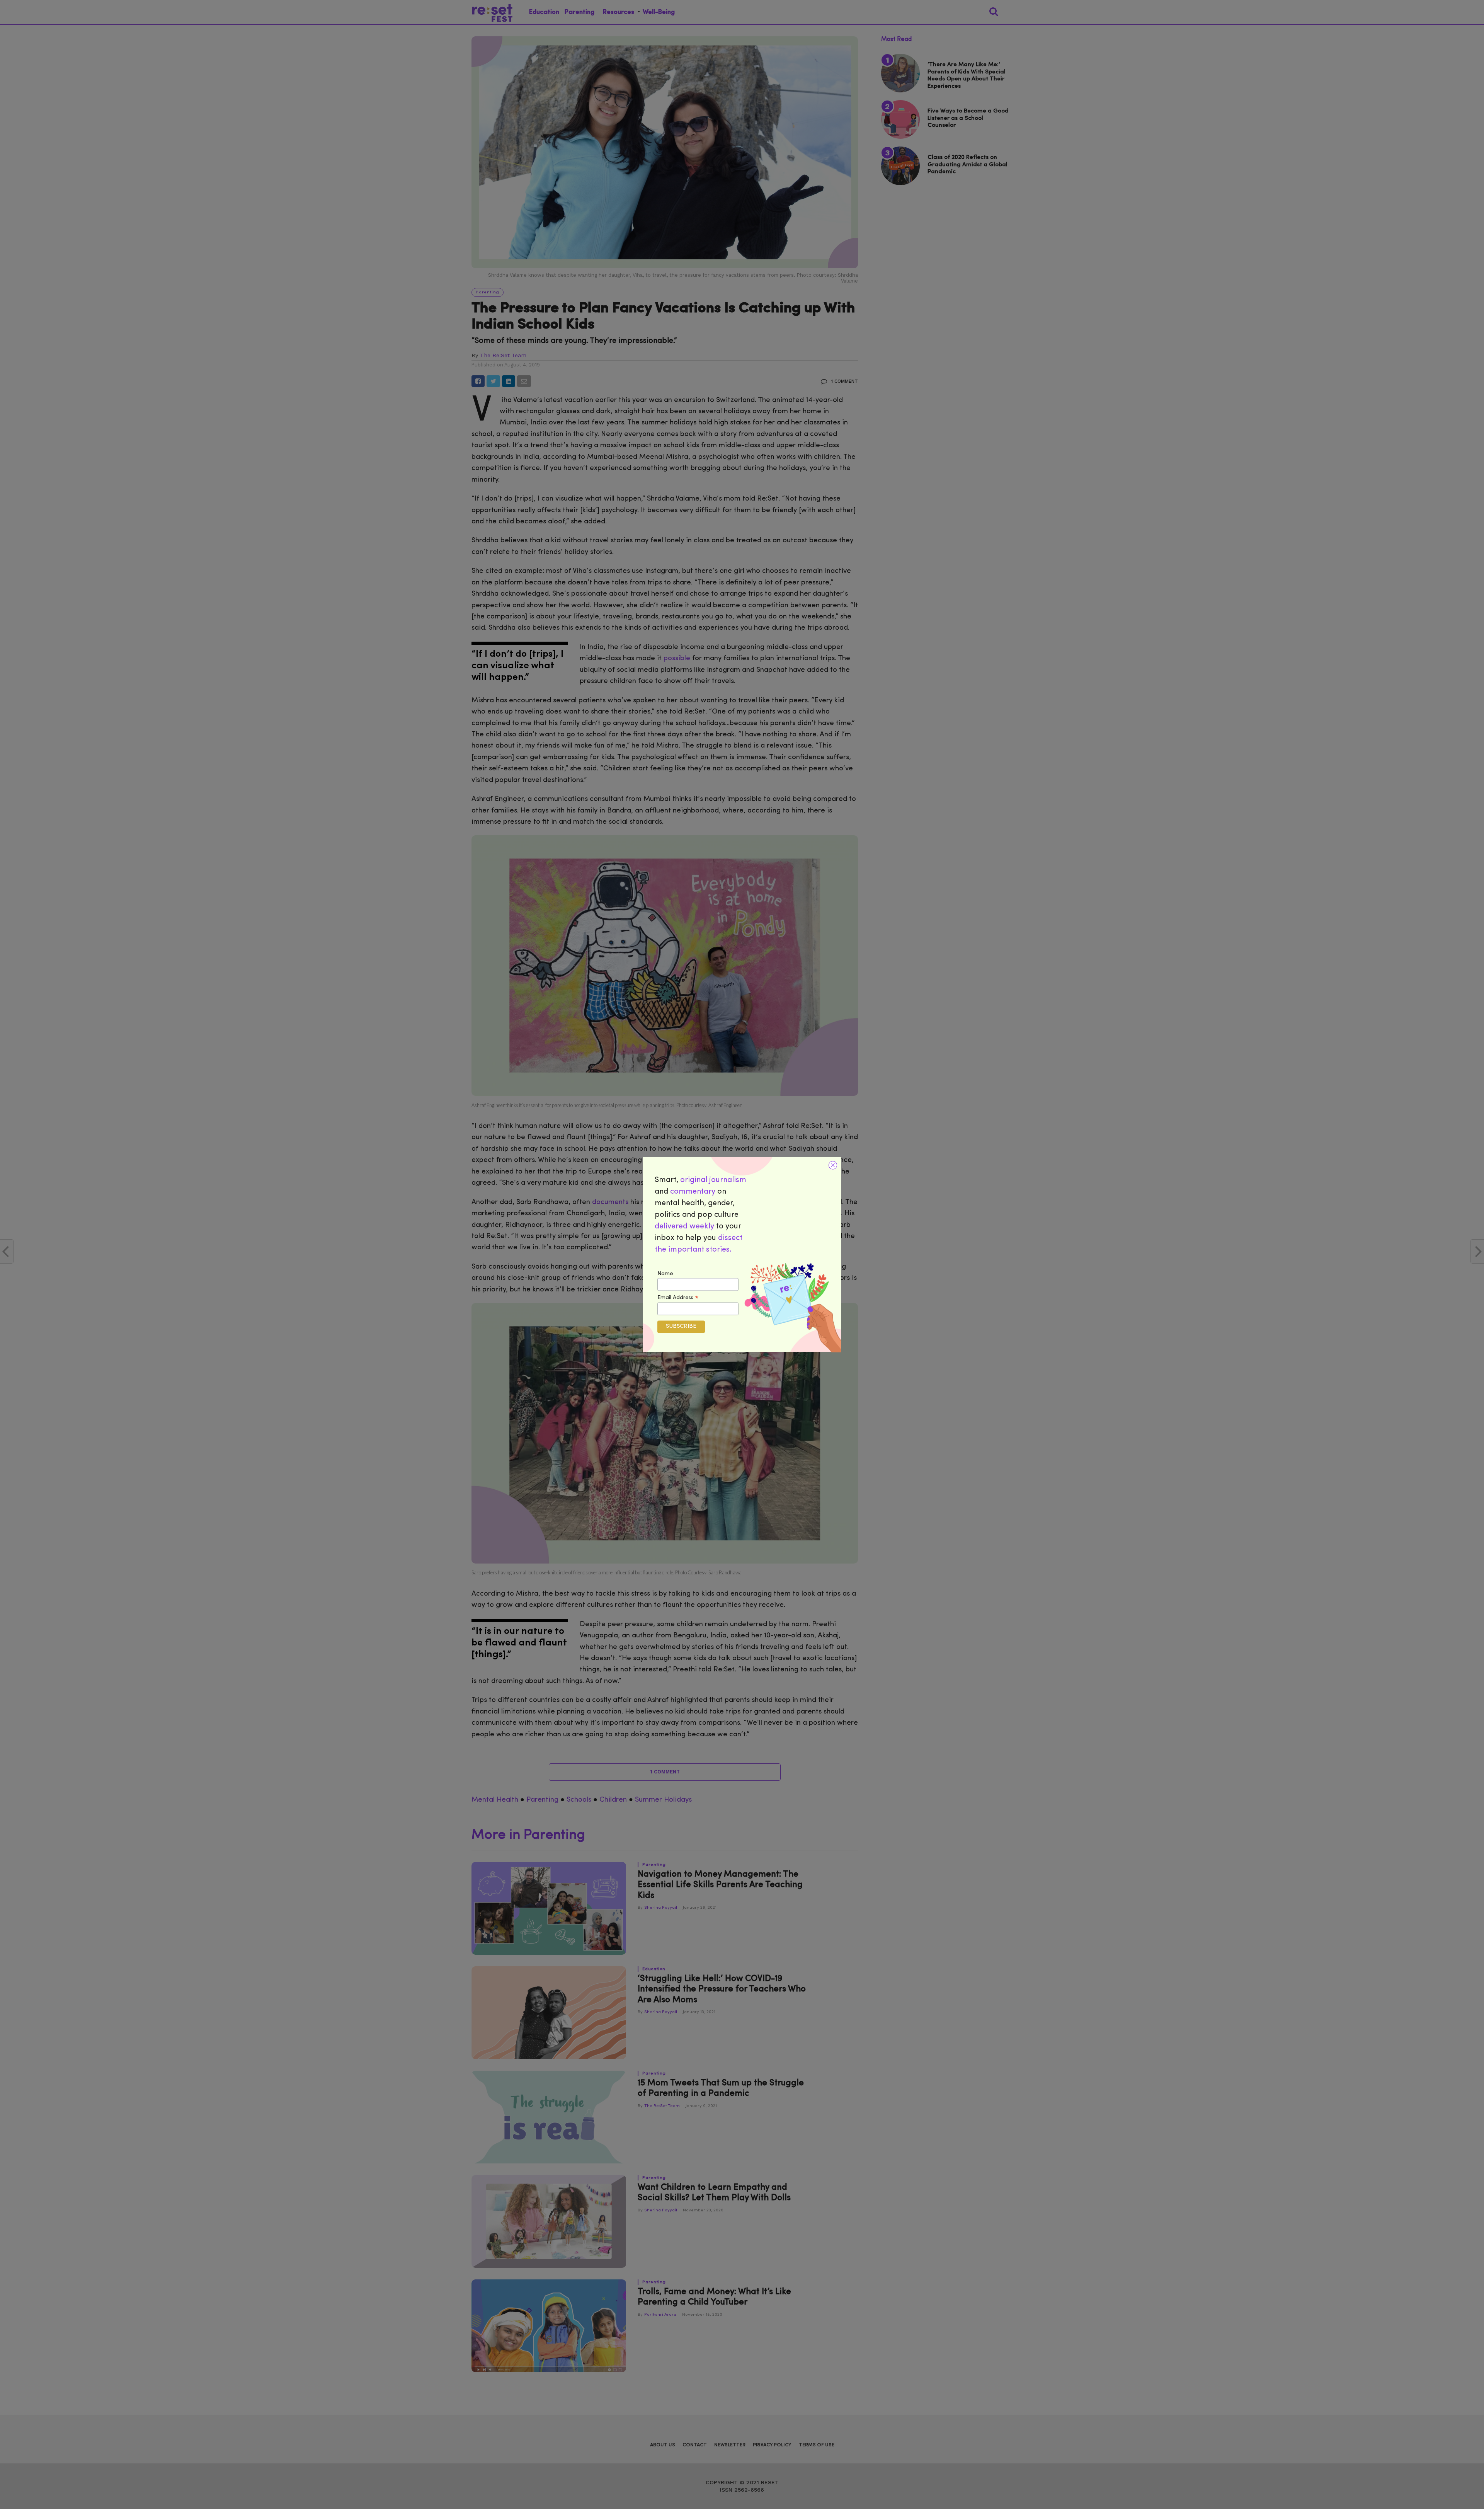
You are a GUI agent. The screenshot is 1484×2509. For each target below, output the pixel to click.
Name (665, 1274)
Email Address (678, 1298)
